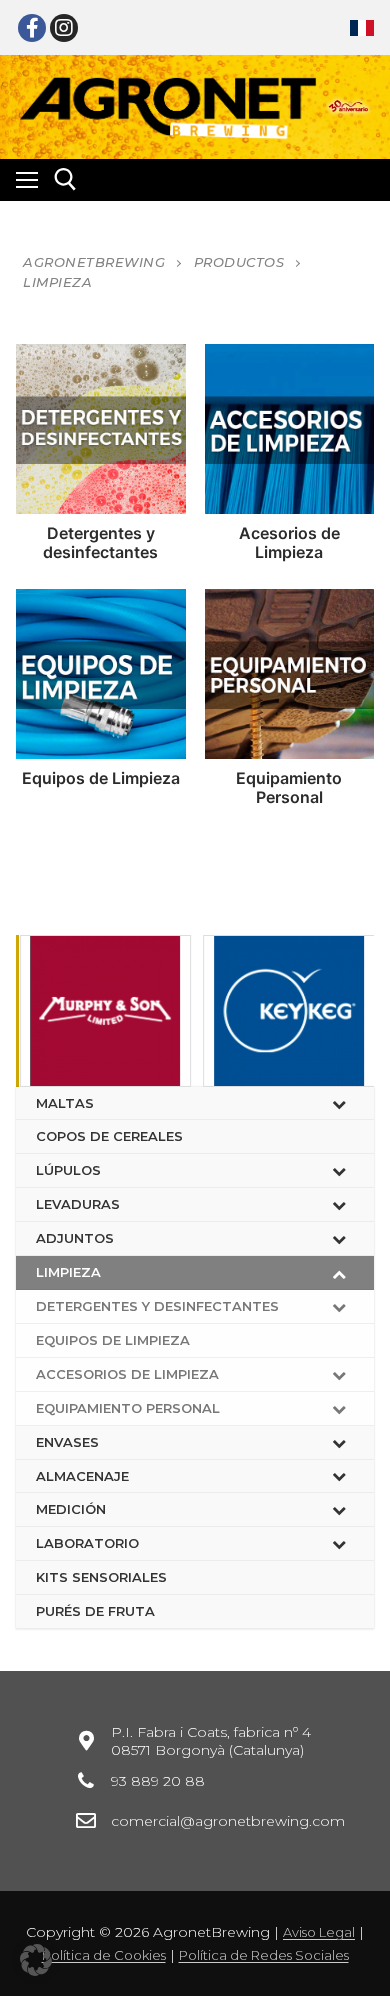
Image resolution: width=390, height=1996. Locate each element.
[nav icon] (27, 180)
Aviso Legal (319, 1932)
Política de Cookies (104, 1955)
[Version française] (362, 28)
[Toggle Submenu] (339, 1103)
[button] (36, 1960)
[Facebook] (32, 28)
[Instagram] (64, 28)
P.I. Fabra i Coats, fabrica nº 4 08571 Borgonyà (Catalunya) (211, 1741)
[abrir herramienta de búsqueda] (65, 179)
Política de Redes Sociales (264, 1955)
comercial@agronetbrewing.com (228, 1821)
